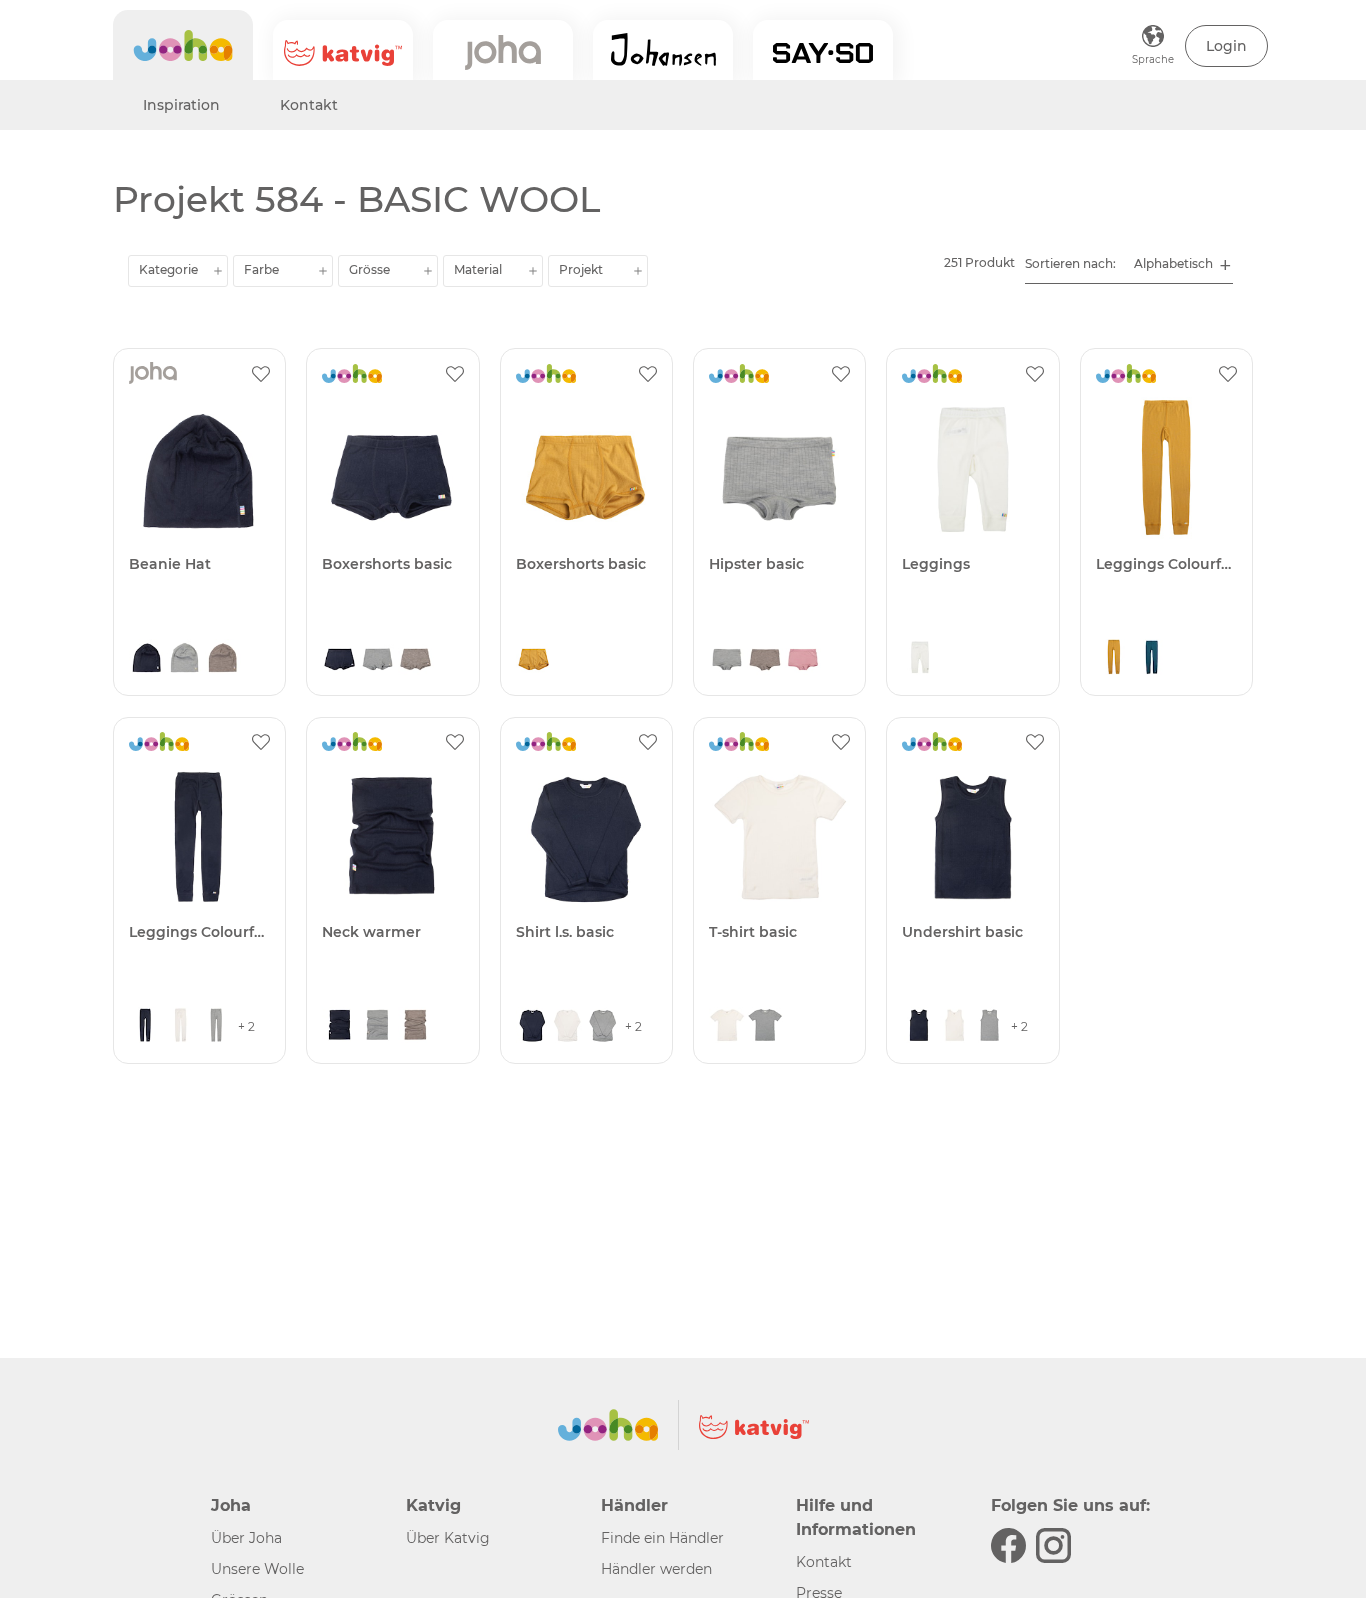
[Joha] (183, 45)
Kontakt (309, 105)
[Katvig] (343, 50)
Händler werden (656, 1569)
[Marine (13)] (147, 659)
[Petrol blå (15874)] (1152, 659)
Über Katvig (448, 1538)
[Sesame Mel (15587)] (223, 659)
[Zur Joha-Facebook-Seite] (1008, 1545)
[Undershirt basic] (972, 836)
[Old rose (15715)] (803, 659)
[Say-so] (823, 50)
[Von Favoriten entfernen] (261, 373)
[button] (1226, 46)
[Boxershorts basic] (392, 467)
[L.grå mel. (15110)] (185, 659)
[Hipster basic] (779, 467)
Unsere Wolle (257, 1569)
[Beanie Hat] (199, 467)
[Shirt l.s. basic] (586, 836)
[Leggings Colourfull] (1166, 467)
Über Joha (246, 1538)
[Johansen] (663, 50)
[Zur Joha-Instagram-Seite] (1053, 1545)
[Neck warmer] (392, 836)
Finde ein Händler (662, 1538)
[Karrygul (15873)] (534, 659)
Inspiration (181, 105)
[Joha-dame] (503, 50)
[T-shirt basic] (779, 836)
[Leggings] (972, 467)
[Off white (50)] (920, 659)
